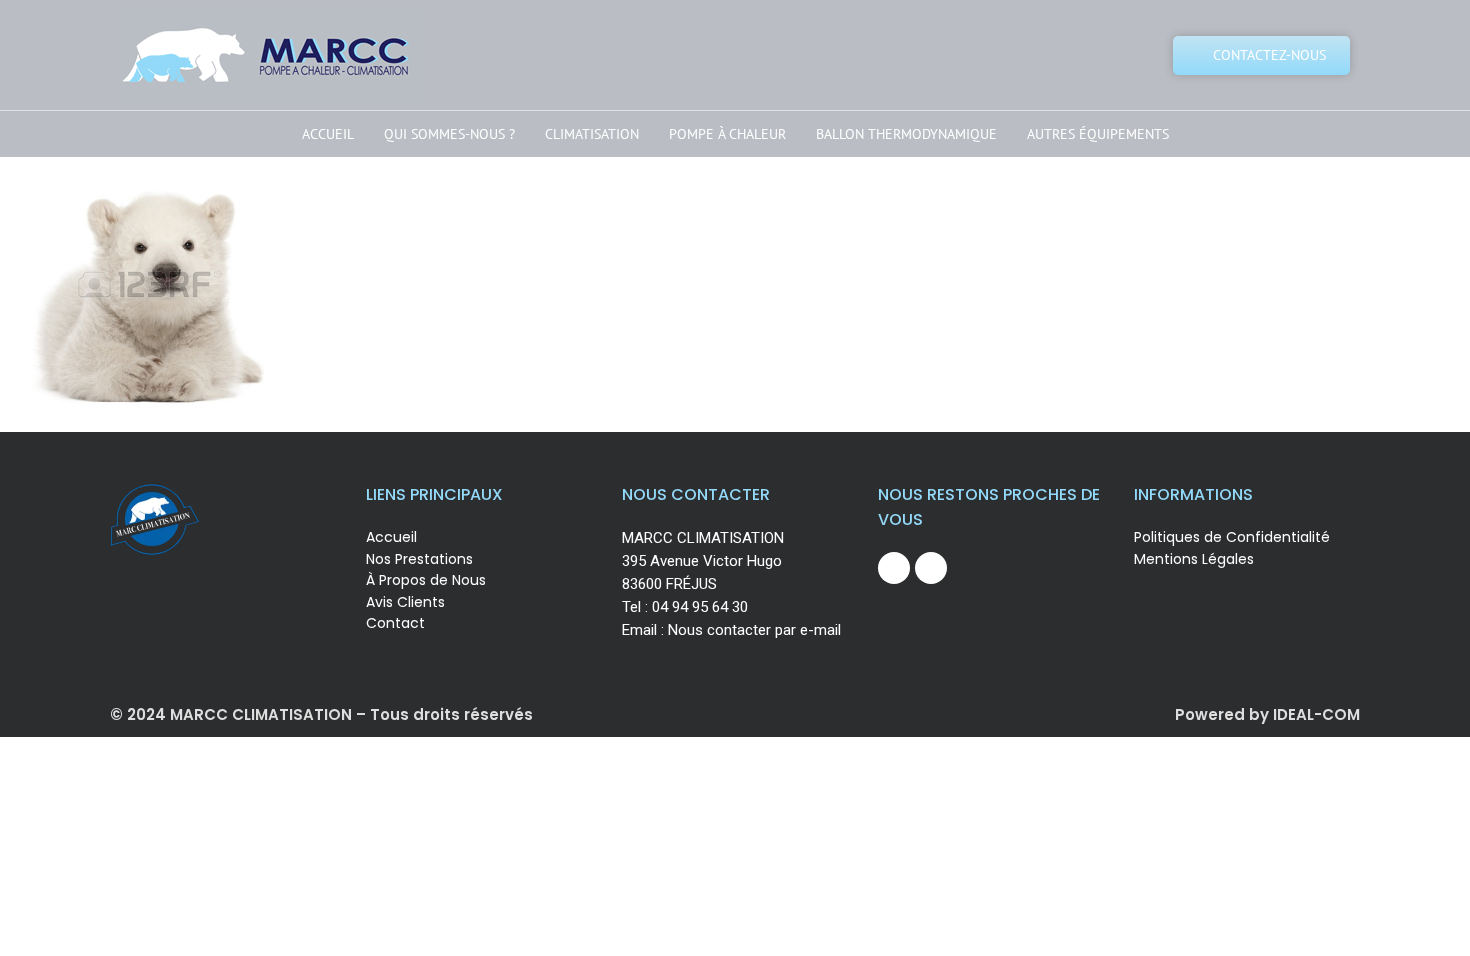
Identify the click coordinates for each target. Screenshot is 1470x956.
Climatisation (592, 134)
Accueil (328, 134)
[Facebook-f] (894, 568)
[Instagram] (931, 568)
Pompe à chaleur (727, 134)
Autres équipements (1098, 134)
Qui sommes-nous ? (449, 134)
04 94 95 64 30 (700, 607)
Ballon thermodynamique (906, 134)
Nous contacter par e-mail (754, 630)
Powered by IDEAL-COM (1267, 714)
